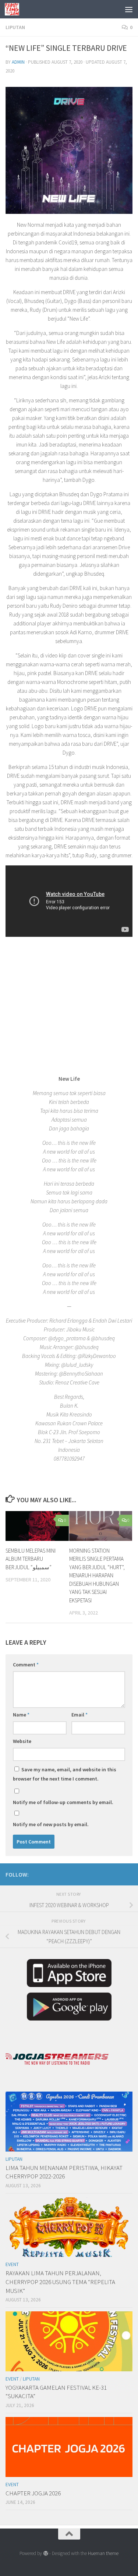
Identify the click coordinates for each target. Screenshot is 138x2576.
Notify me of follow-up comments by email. (63, 1802)
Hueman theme (103, 2553)
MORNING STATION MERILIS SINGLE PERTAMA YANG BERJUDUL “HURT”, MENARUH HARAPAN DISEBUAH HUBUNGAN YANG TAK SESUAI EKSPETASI (97, 1575)
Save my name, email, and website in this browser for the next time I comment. (65, 1774)
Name (21, 1715)
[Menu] (129, 9)
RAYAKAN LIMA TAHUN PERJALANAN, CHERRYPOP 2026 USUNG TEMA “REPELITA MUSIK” (60, 2282)
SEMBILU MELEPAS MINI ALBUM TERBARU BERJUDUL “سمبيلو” (31, 1559)
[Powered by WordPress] (45, 2553)
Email (79, 1715)
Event (12, 2264)
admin (18, 62)
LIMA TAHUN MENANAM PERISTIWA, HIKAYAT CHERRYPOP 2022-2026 (64, 2172)
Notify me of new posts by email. (51, 1824)
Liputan (15, 27)
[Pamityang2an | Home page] (14, 9)
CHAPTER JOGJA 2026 (33, 2493)
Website (22, 1741)
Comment (26, 1665)
